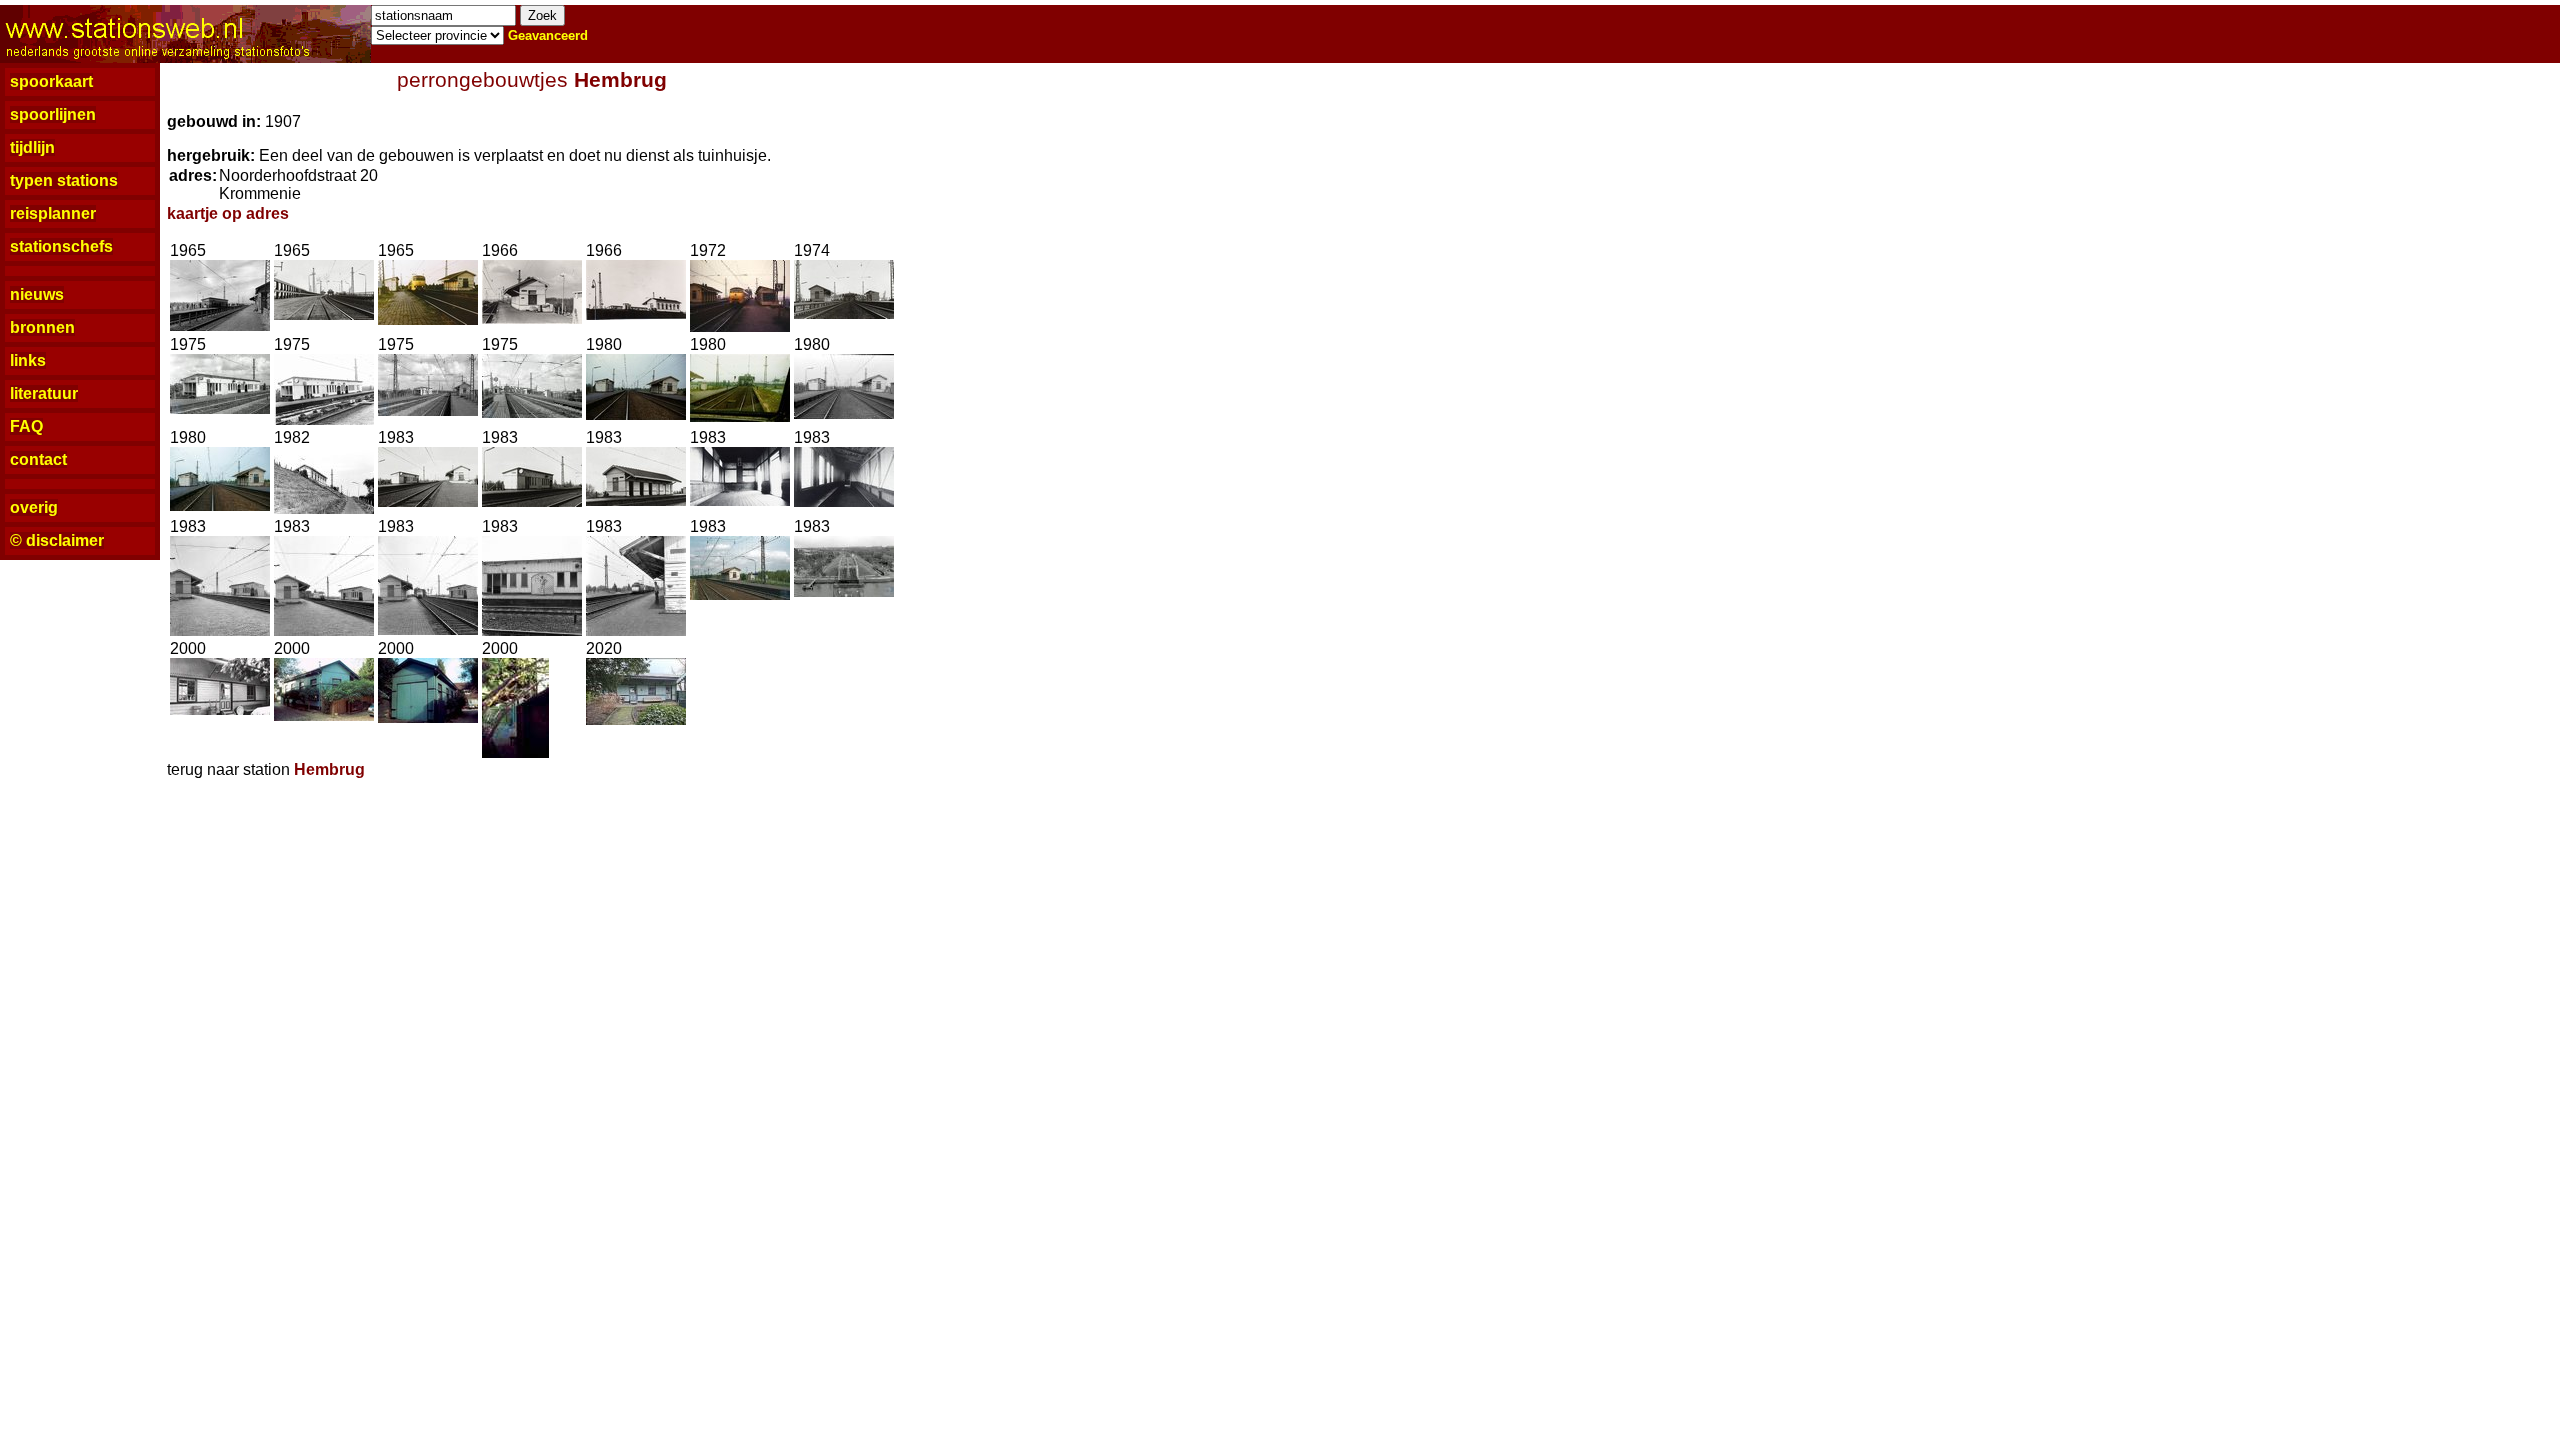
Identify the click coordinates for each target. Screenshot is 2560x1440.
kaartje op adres (228, 213)
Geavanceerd (548, 35)
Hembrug (620, 79)
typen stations (64, 180)
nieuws (37, 294)
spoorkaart (51, 81)
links (28, 360)
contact (38, 459)
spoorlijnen (53, 114)
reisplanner (53, 213)
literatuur (44, 393)
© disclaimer (57, 540)
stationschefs (61, 246)
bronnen (42, 327)
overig (34, 507)
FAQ (26, 426)
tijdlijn (32, 147)
